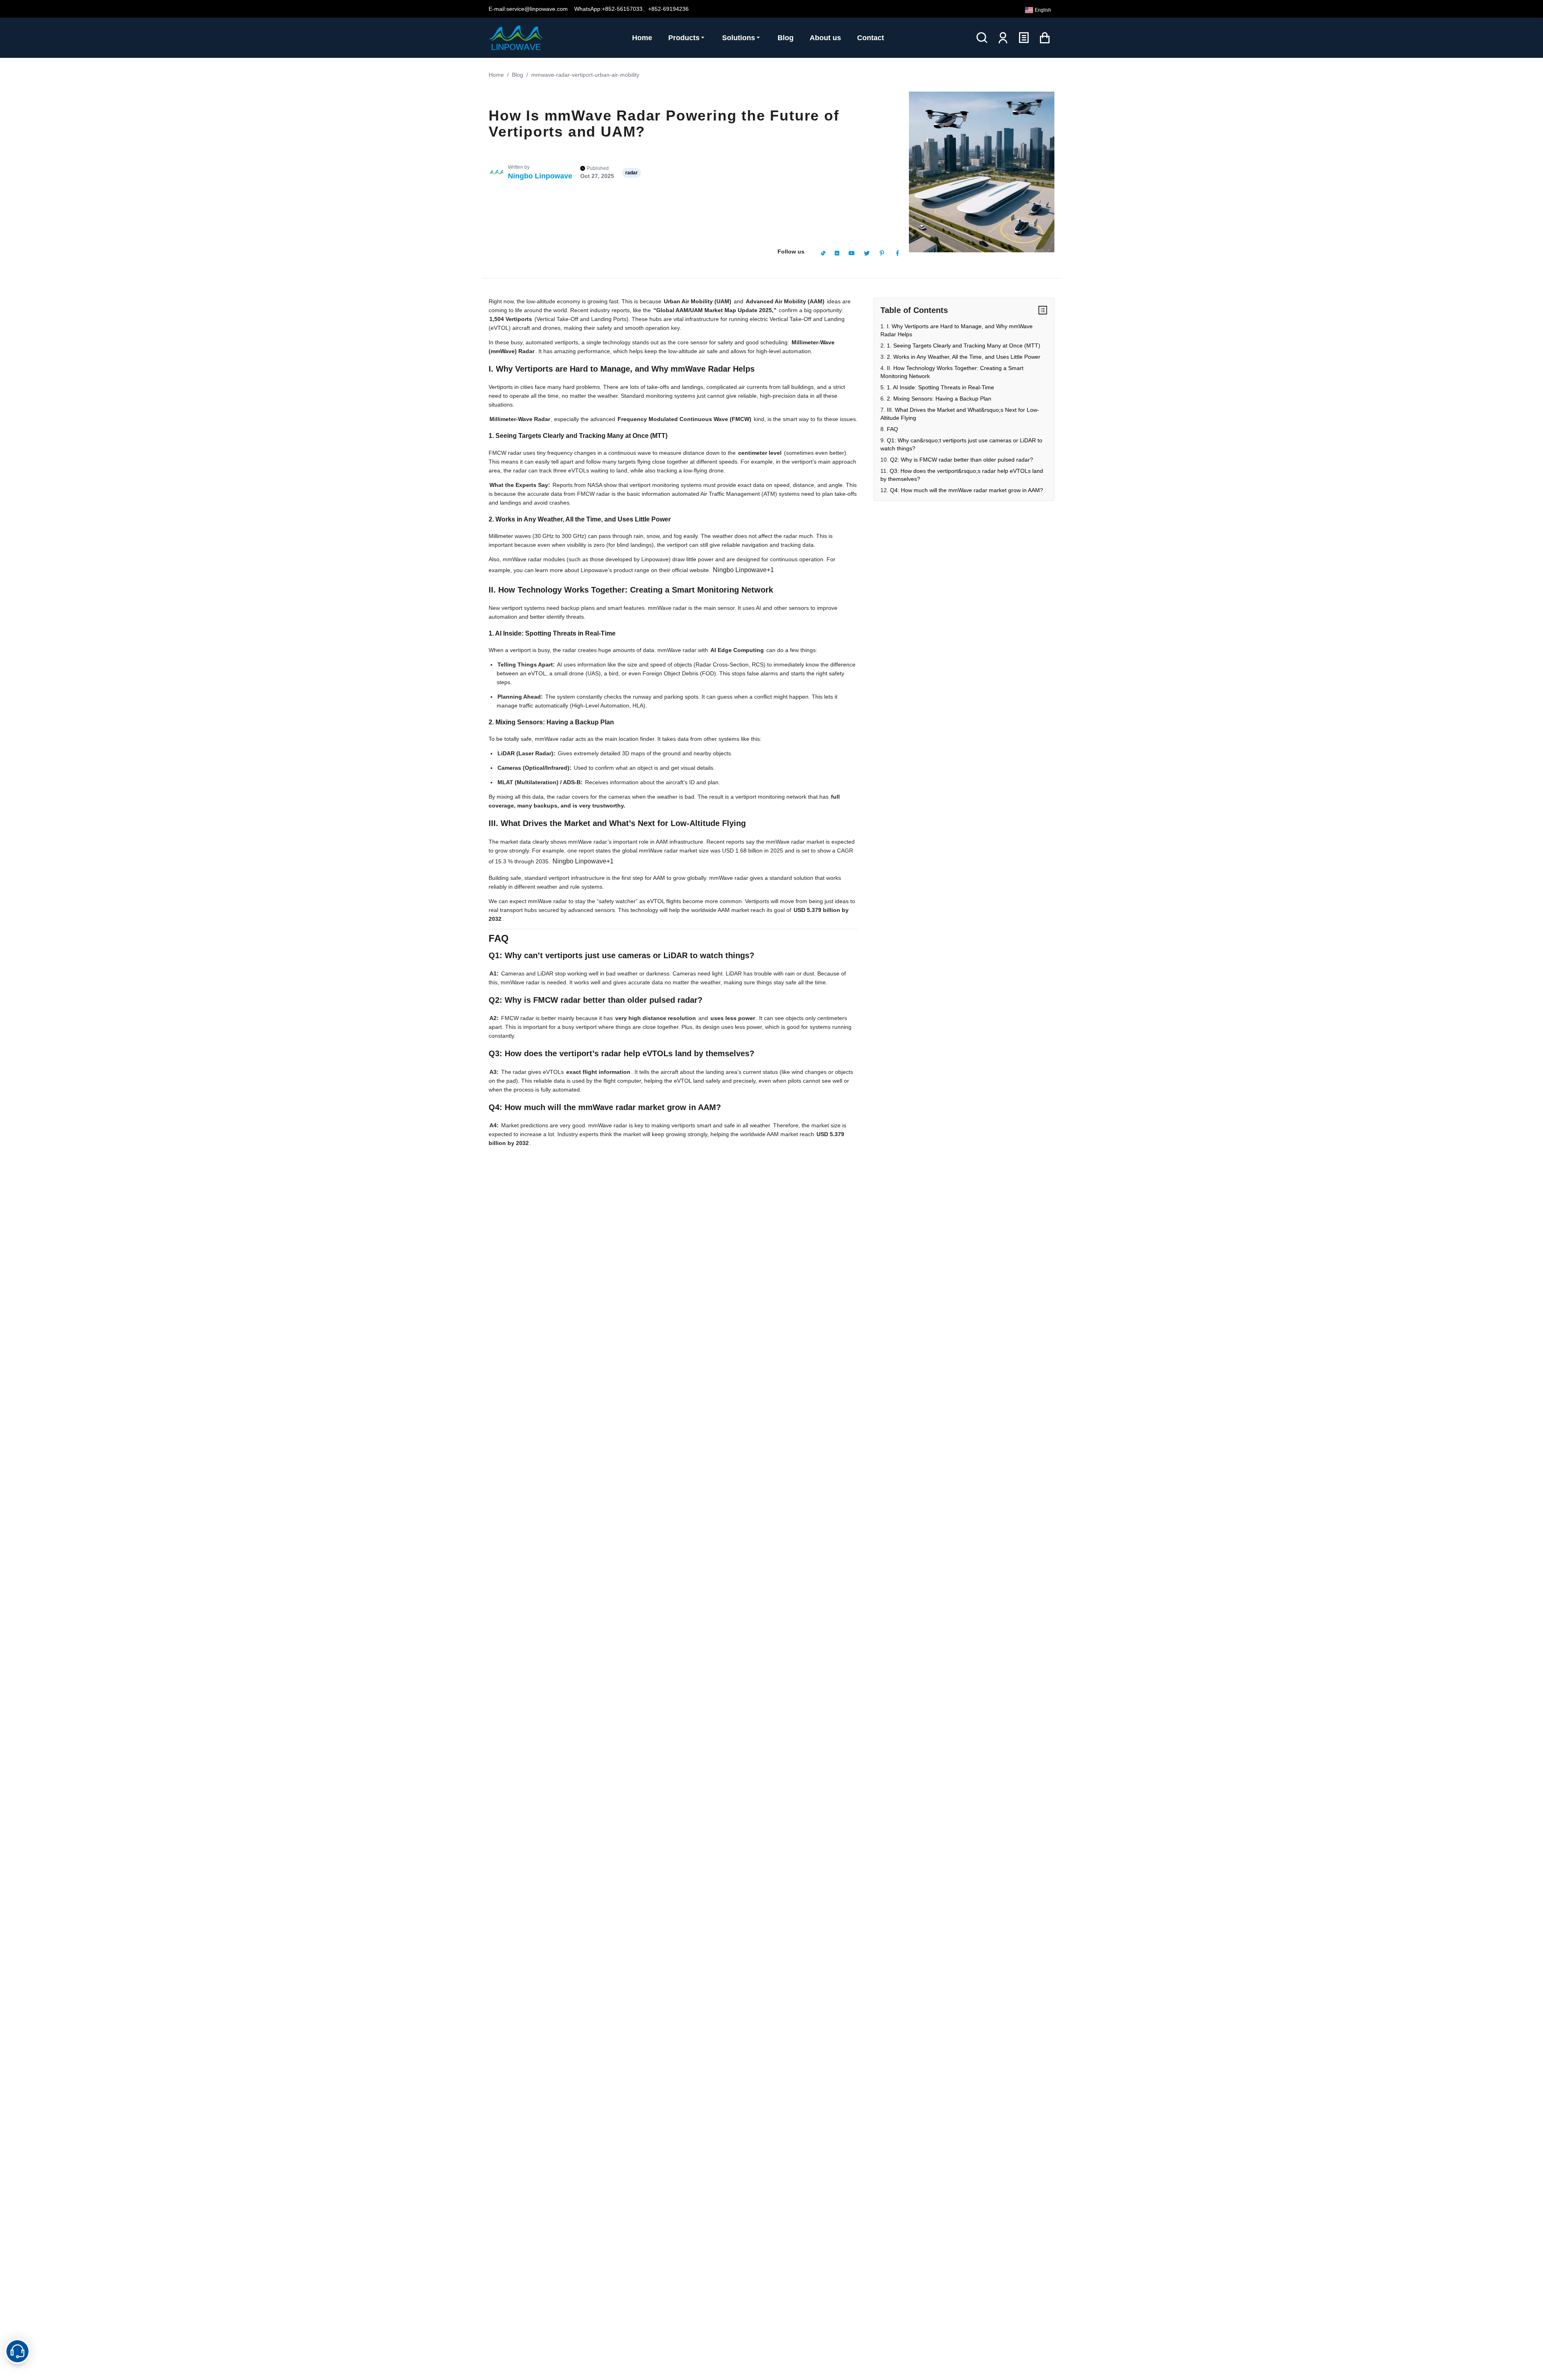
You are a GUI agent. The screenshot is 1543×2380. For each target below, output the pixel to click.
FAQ (892, 429)
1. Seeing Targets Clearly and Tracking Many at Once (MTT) (964, 346)
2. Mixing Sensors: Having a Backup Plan (939, 399)
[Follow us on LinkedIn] (837, 253)
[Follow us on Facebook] (897, 253)
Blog (518, 75)
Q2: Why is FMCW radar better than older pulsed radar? (962, 460)
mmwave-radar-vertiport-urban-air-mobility (585, 75)
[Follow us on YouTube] (851, 253)
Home (496, 75)
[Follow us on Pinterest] (882, 253)
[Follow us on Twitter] (867, 253)
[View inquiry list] (1024, 38)
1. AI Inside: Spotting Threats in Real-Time (940, 387)
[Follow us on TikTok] (823, 253)
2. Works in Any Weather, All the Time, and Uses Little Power (964, 357)
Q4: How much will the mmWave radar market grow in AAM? (967, 490)
